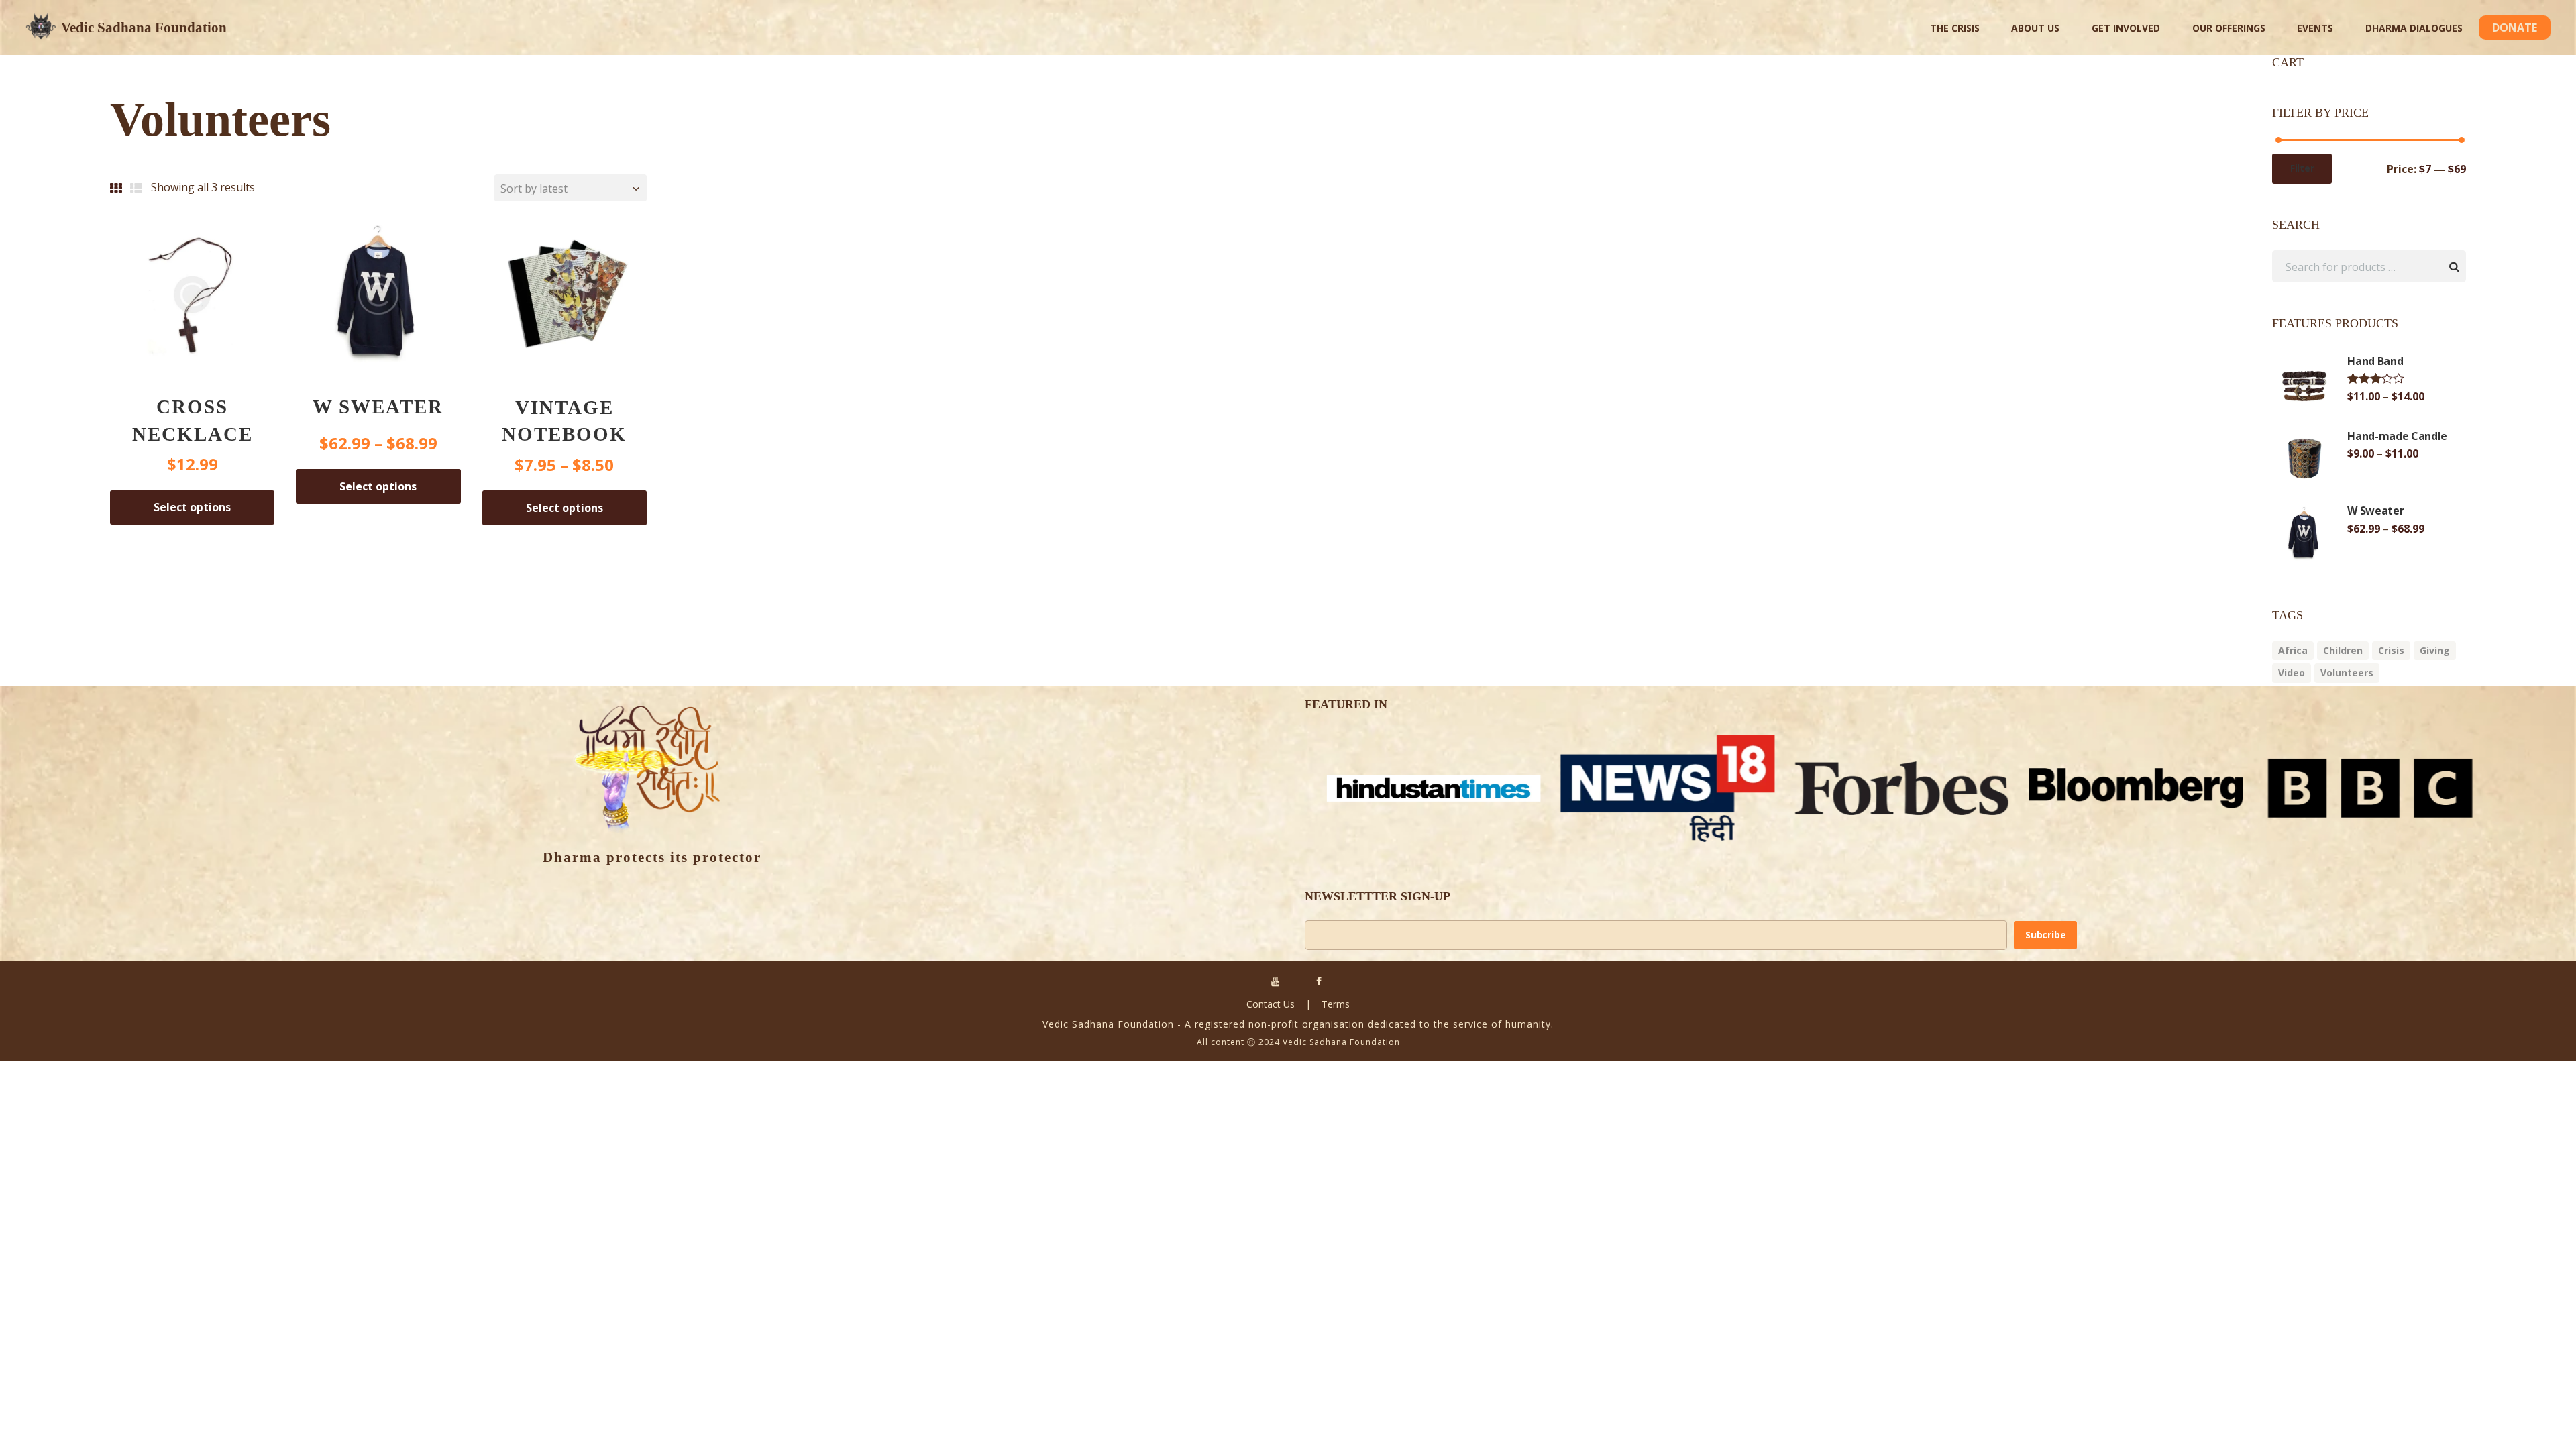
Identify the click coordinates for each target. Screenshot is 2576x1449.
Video (2292, 673)
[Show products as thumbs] (117, 188)
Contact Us (1271, 1004)
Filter (2302, 168)
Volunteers (2347, 673)
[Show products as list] (138, 188)
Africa (2293, 650)
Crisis (2391, 650)
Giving (2435, 650)
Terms (1336, 1004)
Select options (192, 507)
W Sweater (378, 407)
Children (2343, 650)
